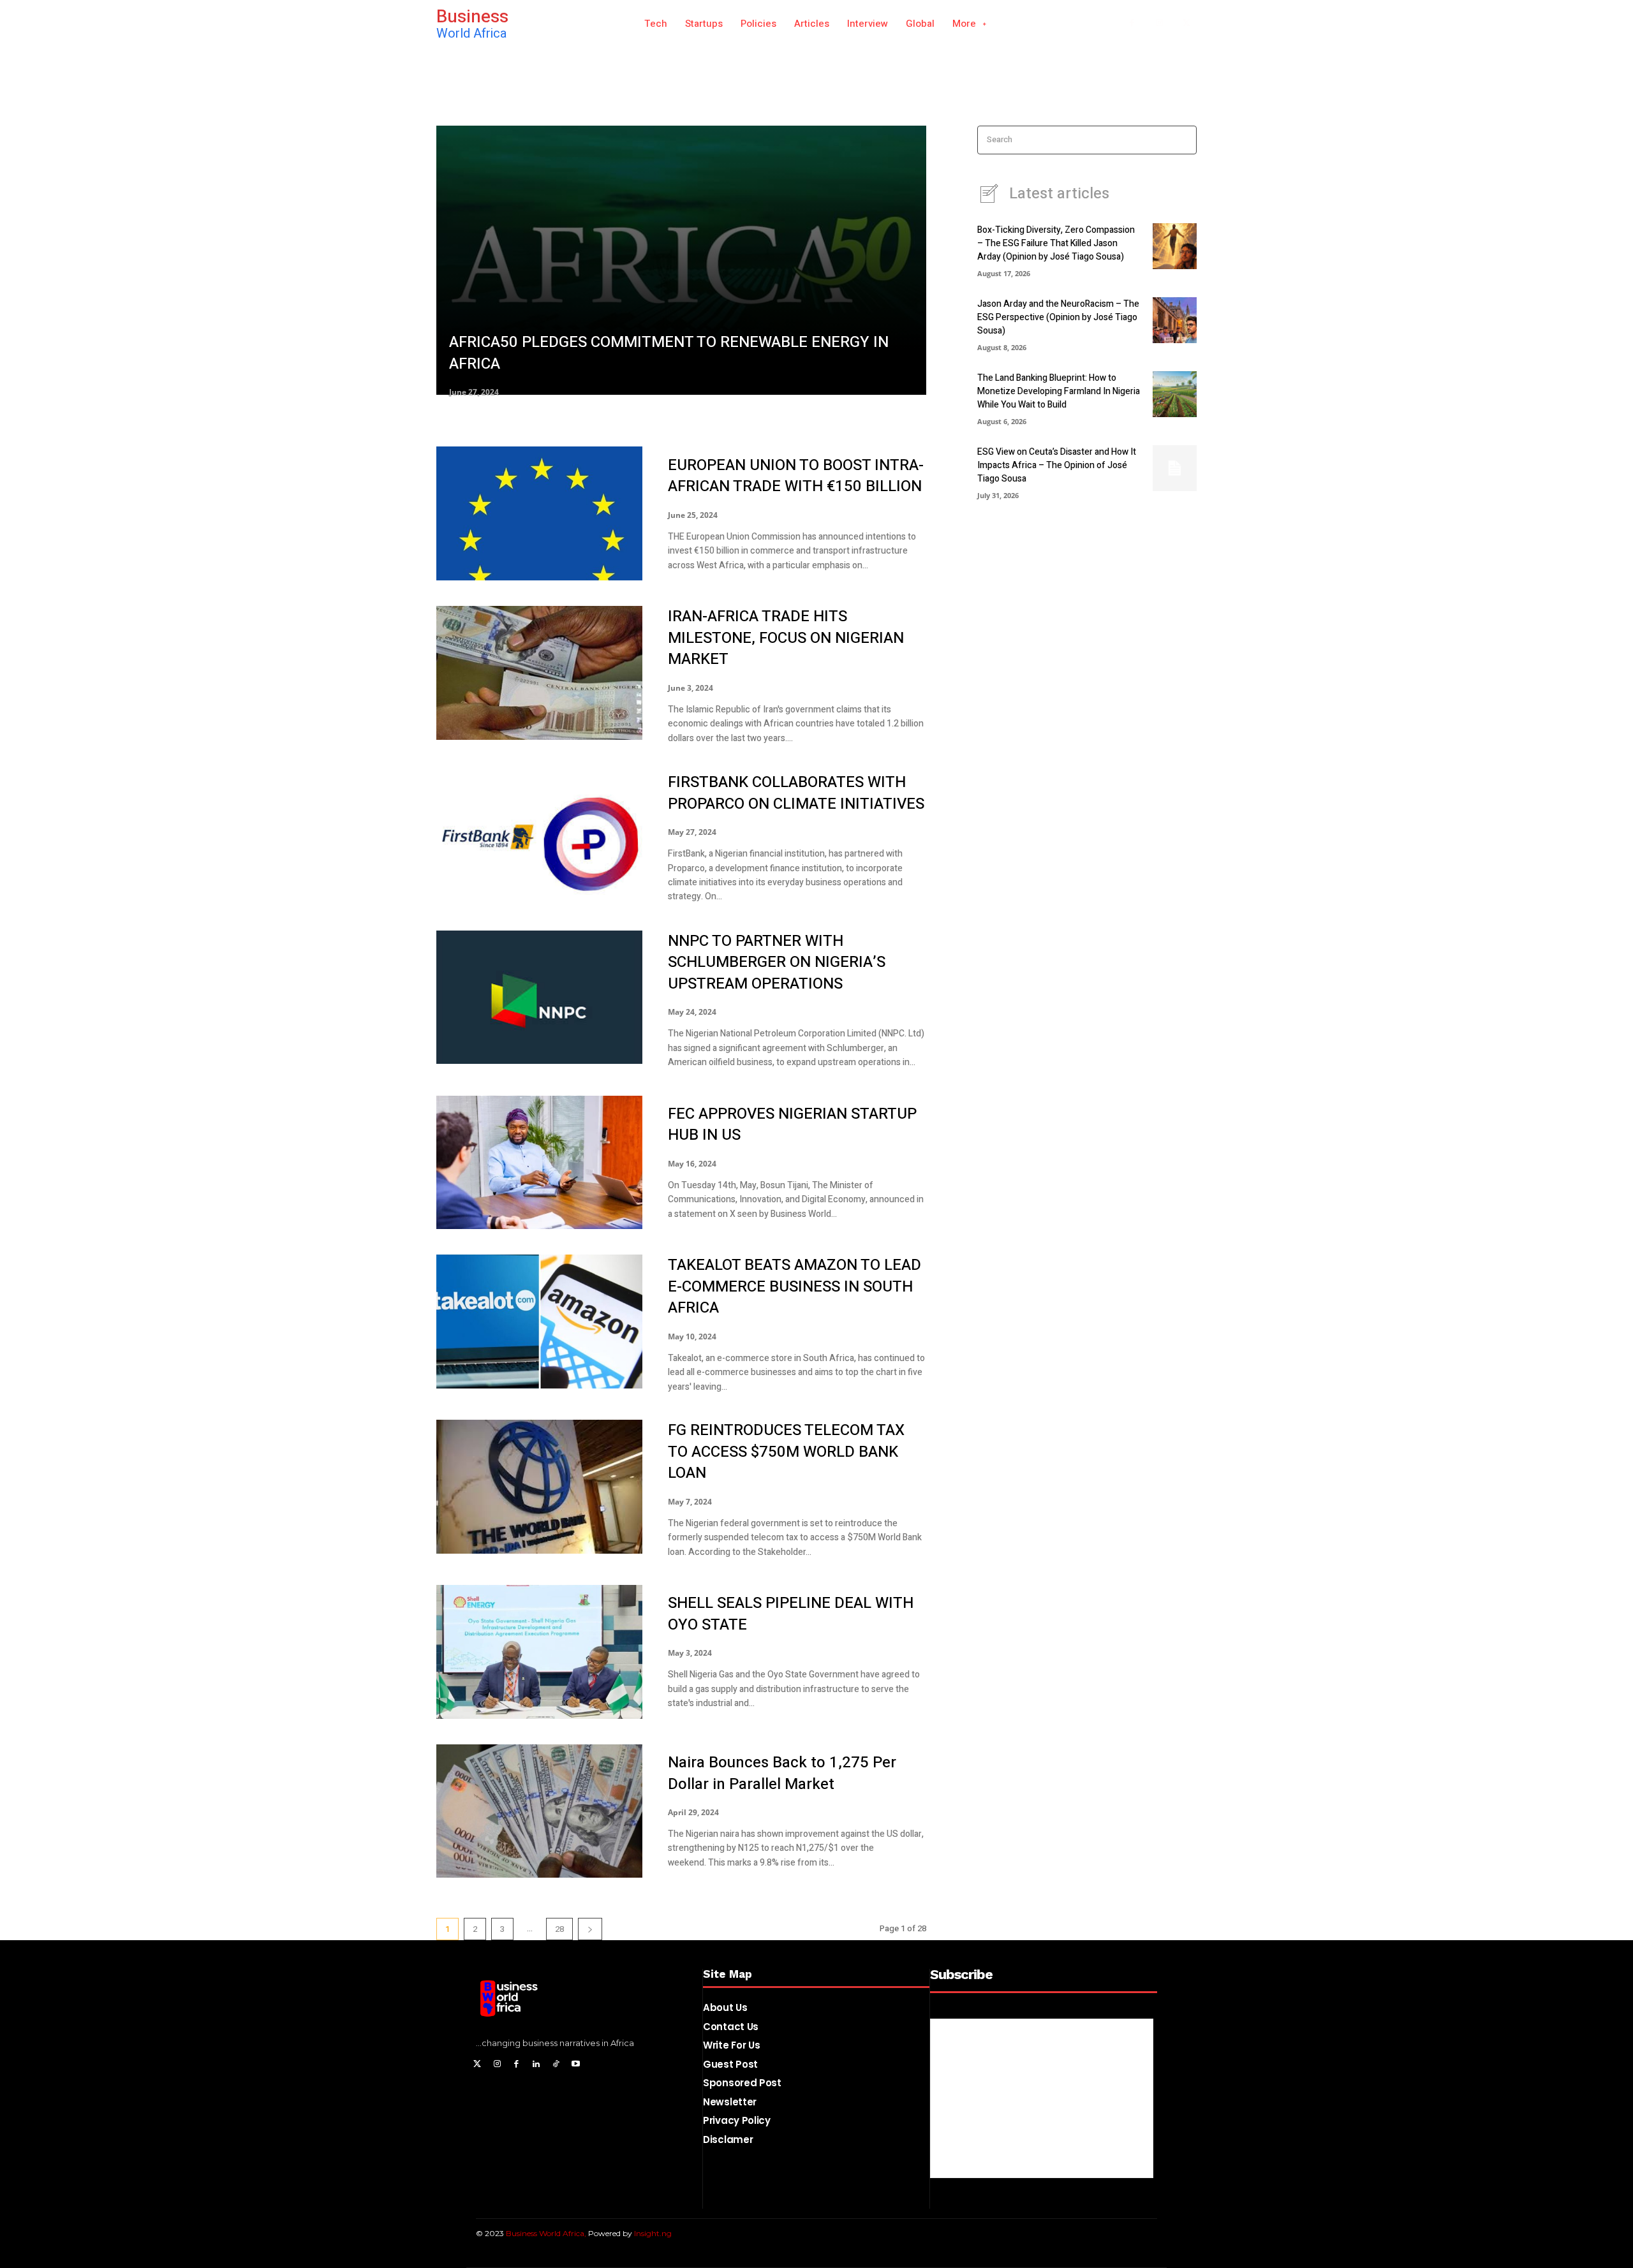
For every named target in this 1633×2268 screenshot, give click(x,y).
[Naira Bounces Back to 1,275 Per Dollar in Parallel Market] (539, 1811)
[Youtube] (576, 2065)
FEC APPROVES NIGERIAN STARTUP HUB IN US (792, 1125)
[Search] (1183, 140)
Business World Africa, (547, 2233)
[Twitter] (477, 2065)
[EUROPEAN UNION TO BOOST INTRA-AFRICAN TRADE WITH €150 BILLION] (539, 513)
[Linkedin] (536, 2065)
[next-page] (590, 1929)
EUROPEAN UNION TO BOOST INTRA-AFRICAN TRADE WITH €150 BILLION (796, 476)
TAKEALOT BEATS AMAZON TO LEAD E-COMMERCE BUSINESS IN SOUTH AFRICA (794, 1286)
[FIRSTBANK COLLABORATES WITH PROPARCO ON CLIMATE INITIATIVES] (539, 838)
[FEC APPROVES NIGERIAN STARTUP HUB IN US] (539, 1163)
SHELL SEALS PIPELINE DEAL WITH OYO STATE (791, 1614)
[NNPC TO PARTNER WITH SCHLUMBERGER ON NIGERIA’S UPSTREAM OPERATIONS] (539, 998)
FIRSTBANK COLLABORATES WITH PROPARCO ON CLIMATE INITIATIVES (796, 793)
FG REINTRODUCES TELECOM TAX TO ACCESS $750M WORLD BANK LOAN (786, 1452)
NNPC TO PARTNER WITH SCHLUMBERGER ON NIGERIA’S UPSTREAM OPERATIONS (777, 962)
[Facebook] (1132, 24)
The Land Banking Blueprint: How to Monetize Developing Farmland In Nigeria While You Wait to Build (1059, 391)
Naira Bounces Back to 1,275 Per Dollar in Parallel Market (782, 1773)
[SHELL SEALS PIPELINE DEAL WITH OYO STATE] (539, 1652)
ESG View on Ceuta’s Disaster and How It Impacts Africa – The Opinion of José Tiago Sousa (1057, 465)
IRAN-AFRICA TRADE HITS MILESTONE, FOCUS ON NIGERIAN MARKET (786, 638)
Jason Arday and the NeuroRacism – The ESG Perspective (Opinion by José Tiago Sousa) (1058, 317)
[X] (1186, 24)
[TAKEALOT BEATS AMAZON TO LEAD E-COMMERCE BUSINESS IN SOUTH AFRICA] (539, 1322)
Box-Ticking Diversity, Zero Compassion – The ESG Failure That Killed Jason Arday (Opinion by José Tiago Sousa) (1056, 243)
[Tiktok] (556, 2065)
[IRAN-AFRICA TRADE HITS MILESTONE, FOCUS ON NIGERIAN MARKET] (539, 673)
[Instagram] (1159, 24)
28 (559, 1929)
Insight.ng (653, 2233)
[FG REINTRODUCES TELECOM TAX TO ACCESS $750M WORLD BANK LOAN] (539, 1487)
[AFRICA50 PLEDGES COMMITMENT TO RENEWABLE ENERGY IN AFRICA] (681, 260)
